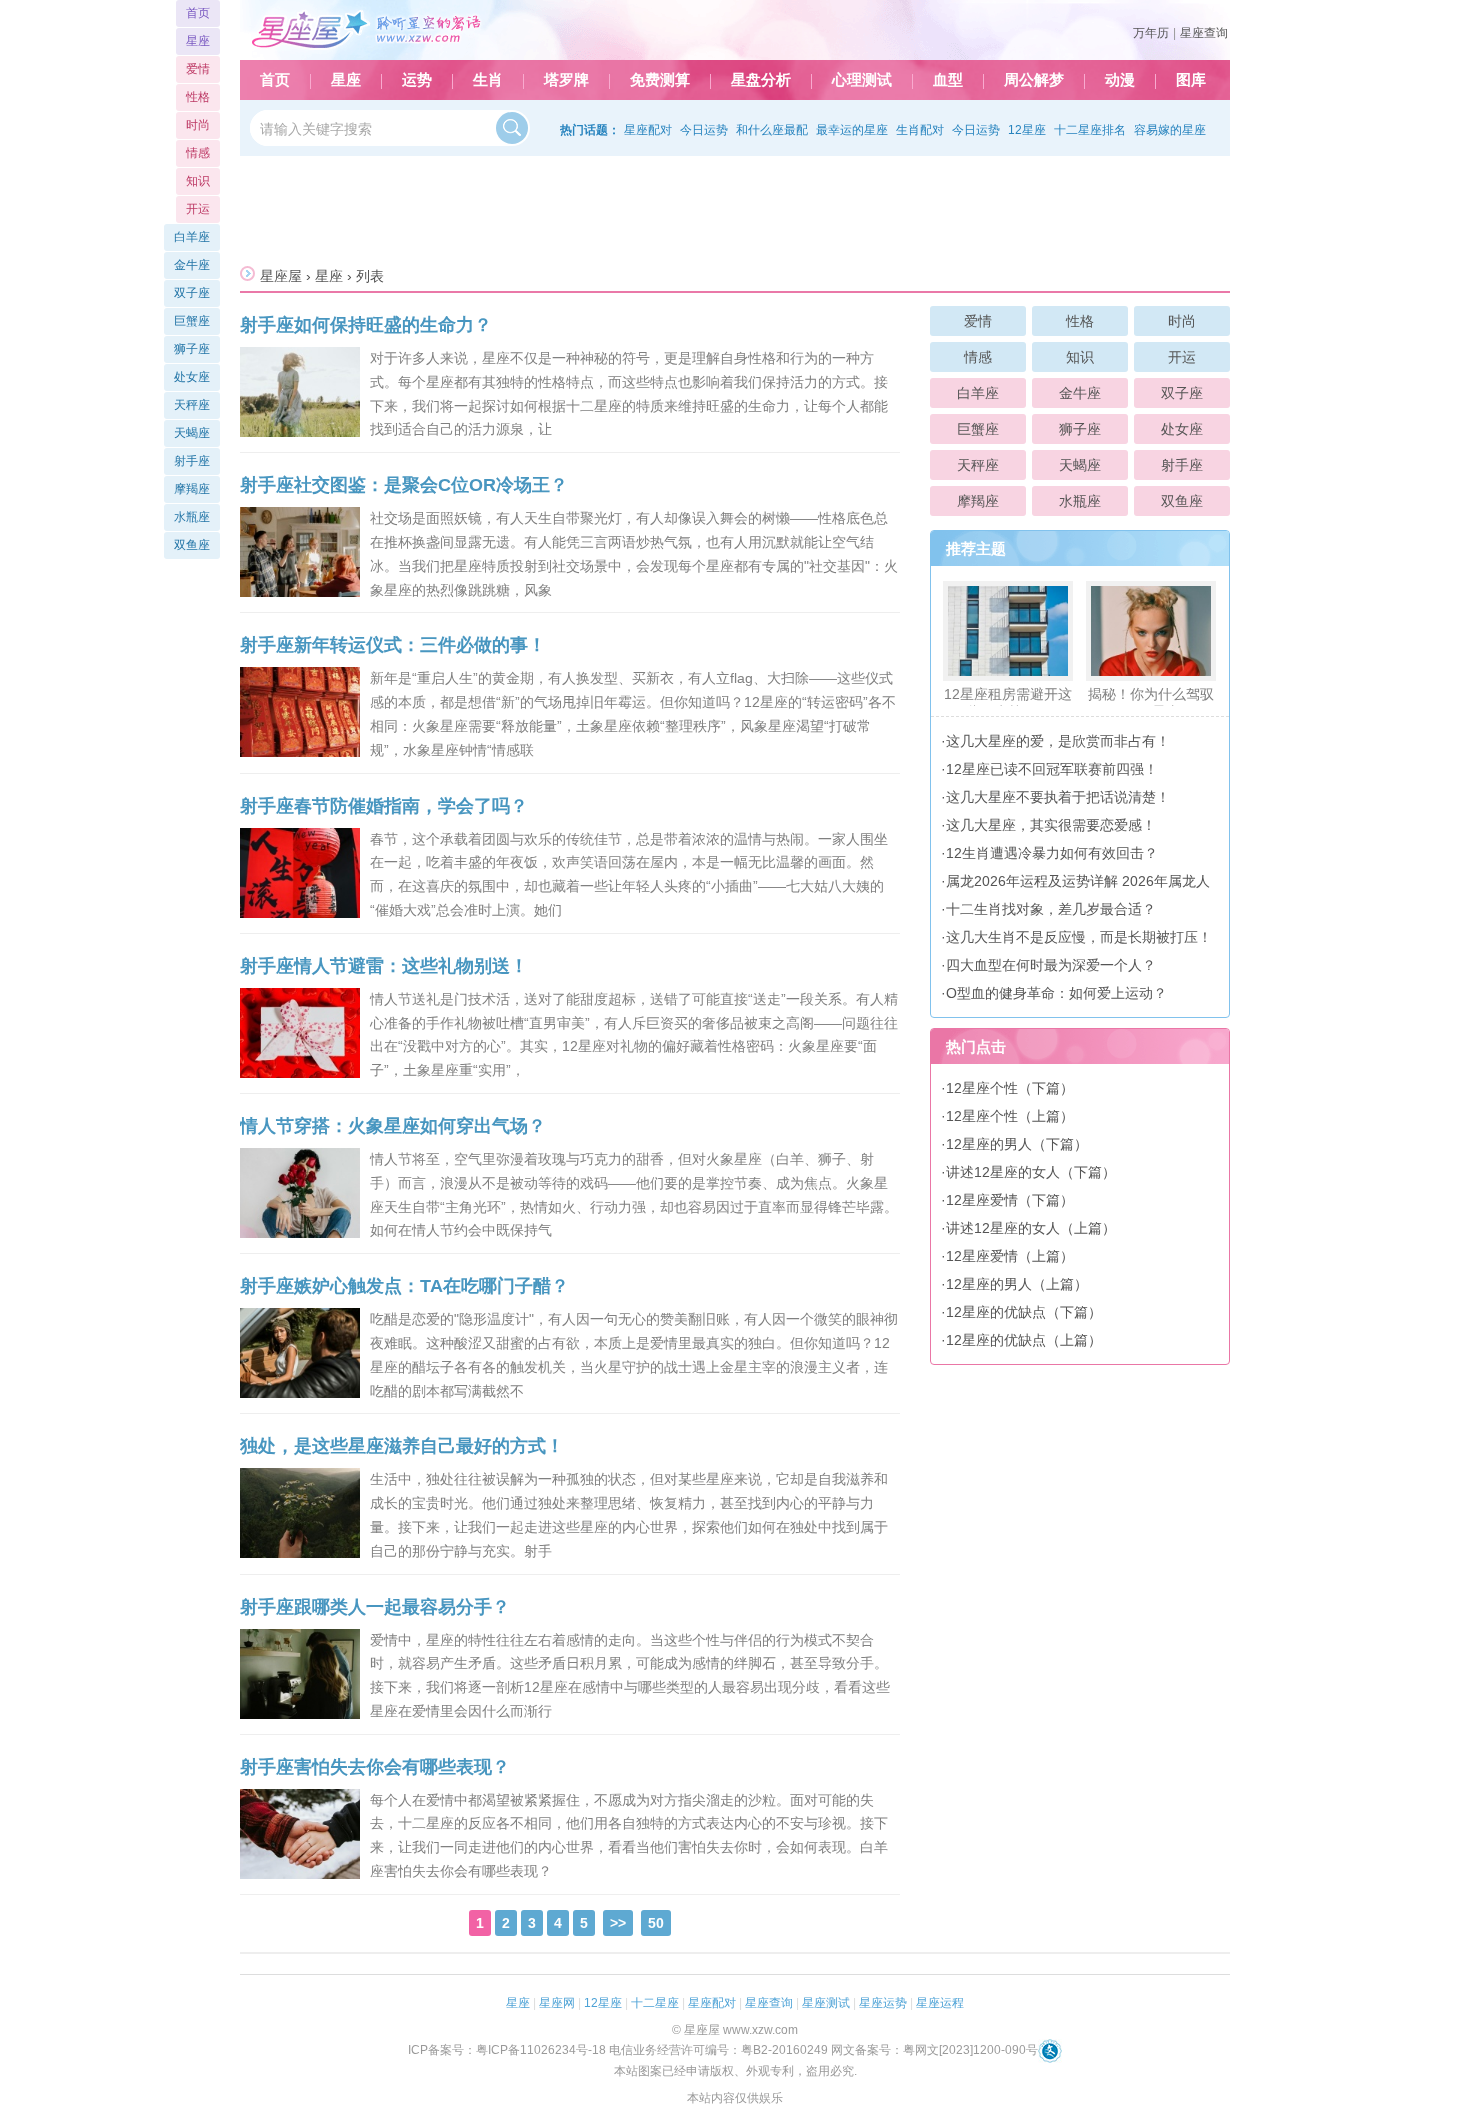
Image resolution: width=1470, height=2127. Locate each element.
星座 (346, 80)
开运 (1182, 357)
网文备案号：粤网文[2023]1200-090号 (934, 2050)
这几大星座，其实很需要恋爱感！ (1051, 825)
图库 (1191, 80)
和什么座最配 (772, 130)
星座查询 (1204, 33)
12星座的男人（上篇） (1017, 1284)
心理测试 (862, 80)
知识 (1080, 357)
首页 (275, 80)
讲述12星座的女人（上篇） (1031, 1228)
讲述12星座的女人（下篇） (1031, 1172)
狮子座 (1080, 429)
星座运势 (883, 2003)
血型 (948, 80)
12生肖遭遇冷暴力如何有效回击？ (1052, 853)
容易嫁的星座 (1170, 130)
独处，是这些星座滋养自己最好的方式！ (402, 1446)
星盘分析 (761, 80)
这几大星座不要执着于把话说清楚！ (1058, 797)
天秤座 (978, 465)
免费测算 (660, 80)
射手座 (1182, 465)
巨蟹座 (978, 429)
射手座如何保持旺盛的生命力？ (366, 325)
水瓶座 (1080, 501)
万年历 (1151, 33)
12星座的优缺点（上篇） (1024, 1340)
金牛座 (1080, 393)
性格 (1080, 321)
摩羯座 (978, 501)
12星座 (1027, 130)
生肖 (488, 80)
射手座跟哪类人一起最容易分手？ (375, 1607)
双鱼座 (1182, 501)
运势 (417, 80)
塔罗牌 (566, 80)
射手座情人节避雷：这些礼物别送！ (384, 966)
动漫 (1120, 80)
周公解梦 (1034, 80)
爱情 (978, 321)
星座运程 (940, 2003)
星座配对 (648, 130)
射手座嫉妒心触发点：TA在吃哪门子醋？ (404, 1286)
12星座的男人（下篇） (1017, 1144)
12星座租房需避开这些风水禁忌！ (1008, 703)
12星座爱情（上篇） (1010, 1256)
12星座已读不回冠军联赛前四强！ (1052, 769)
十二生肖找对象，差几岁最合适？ (1051, 909)
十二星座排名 (1090, 130)
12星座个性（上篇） (1010, 1116)
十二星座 (655, 2003)
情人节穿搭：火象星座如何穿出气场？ (393, 1126)
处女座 (1182, 429)
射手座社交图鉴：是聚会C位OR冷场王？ (404, 485)
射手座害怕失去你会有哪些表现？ (375, 1767)
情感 (978, 357)
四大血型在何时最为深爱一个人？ (1051, 965)
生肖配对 (920, 130)
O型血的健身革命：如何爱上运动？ (1056, 993)
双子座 (1182, 393)
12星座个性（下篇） (1010, 1088)
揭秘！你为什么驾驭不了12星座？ (1151, 703)
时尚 (1182, 321)
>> (618, 1923)
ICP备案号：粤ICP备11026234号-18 (507, 2050)
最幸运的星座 (852, 130)
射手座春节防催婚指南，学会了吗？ (384, 806)
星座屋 (281, 276)
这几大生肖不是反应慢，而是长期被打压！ (1079, 937)
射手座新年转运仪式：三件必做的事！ (393, 645)
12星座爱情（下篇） (1010, 1200)
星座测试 (826, 2003)
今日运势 (704, 130)
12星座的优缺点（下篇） (1024, 1312)
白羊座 (978, 393)
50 (656, 1923)
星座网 (557, 2003)
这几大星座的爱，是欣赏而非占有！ (1058, 741)
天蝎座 (1080, 465)
